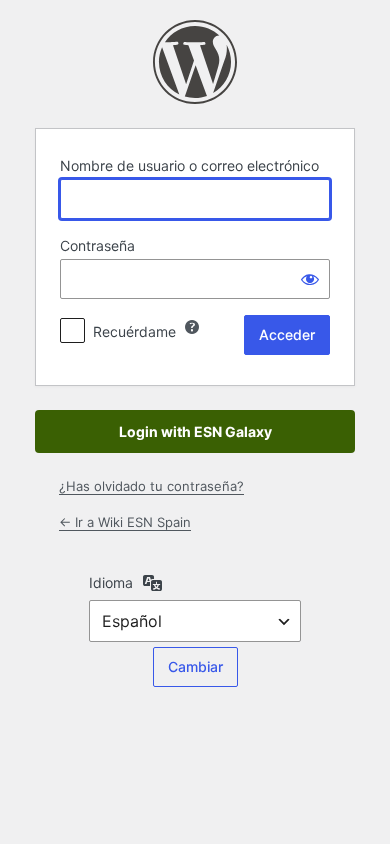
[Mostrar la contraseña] (310, 279)
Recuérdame (134, 331)
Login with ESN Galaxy (195, 431)
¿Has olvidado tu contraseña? (151, 486)
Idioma (111, 582)
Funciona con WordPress (195, 62)
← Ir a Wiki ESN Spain (125, 522)
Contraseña (97, 245)
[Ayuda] (192, 327)
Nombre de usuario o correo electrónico (189, 165)
